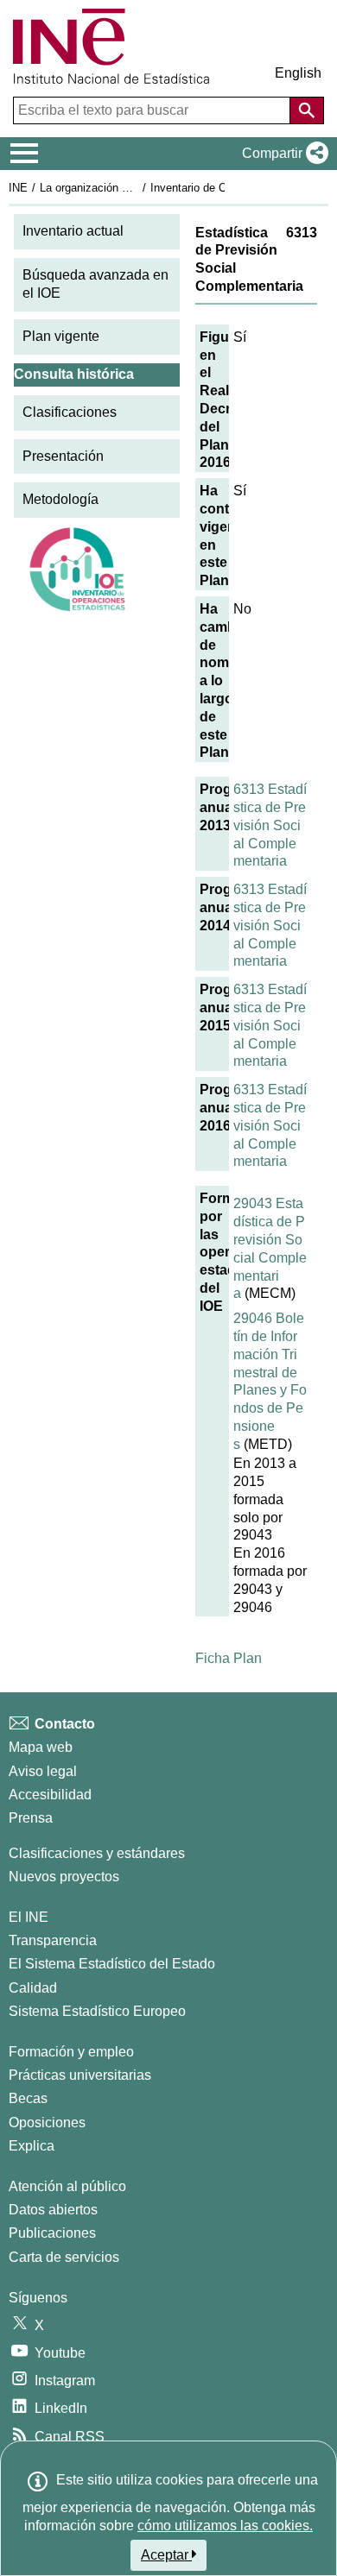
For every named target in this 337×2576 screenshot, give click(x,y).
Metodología (60, 499)
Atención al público (67, 2186)
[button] (282, 154)
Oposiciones (47, 2123)
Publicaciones (52, 2233)
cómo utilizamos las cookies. (225, 2526)
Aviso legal (43, 1771)
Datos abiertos (53, 2210)
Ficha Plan (229, 1658)
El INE (29, 1917)
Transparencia (53, 1940)
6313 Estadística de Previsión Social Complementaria (270, 825)
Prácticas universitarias (80, 2075)
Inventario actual (73, 231)
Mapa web (41, 1747)
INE (18, 188)
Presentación (63, 456)
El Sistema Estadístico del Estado (112, 1964)
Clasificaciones (70, 412)
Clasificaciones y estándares (97, 1853)
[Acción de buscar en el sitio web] (307, 110)
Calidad (33, 1988)
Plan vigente (61, 336)
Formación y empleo (71, 2052)
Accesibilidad (50, 1795)
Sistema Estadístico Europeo (97, 2011)
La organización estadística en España (137, 188)
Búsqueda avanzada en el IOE (95, 284)
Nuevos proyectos (64, 1877)
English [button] (298, 73)
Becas (28, 2098)
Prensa (31, 1818)
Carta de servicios (64, 2257)
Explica (32, 2146)
